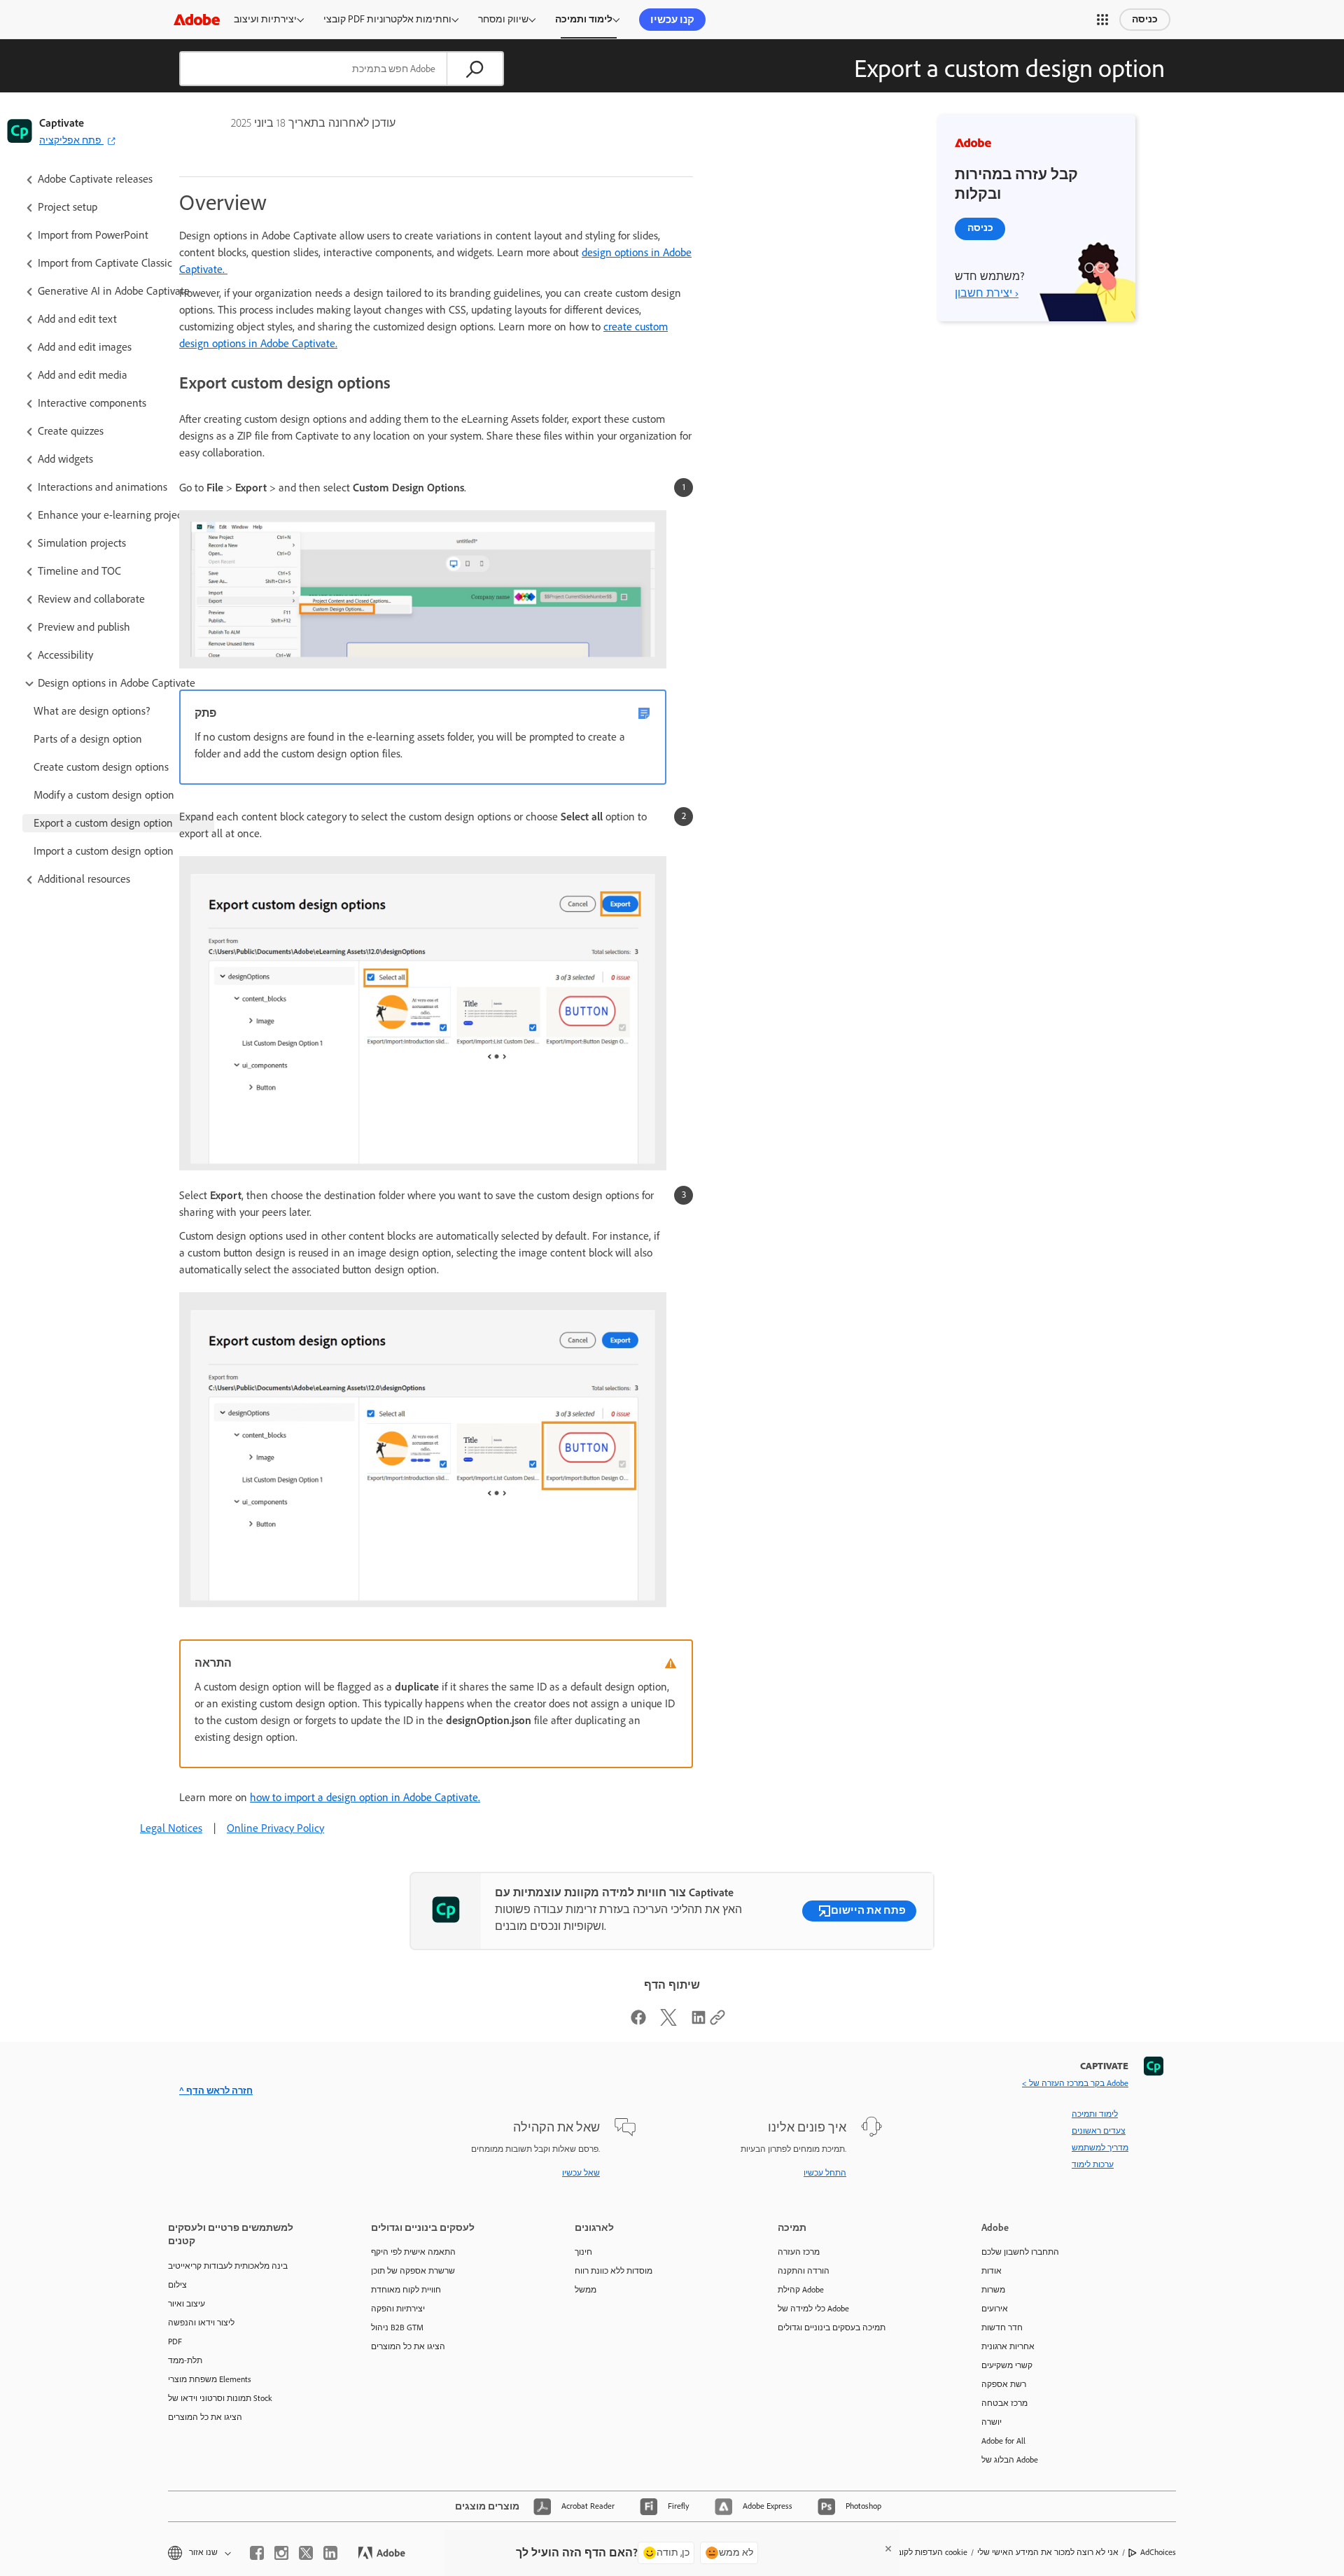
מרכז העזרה (799, 2252)
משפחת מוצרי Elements (210, 2379)
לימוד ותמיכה (584, 19)
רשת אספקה (1004, 2384)
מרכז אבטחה (1004, 2403)
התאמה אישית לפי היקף (413, 2252)
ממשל (586, 2290)
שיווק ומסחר (503, 19)
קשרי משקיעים (1007, 2365)
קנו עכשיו (672, 20)
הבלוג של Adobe (1010, 2460)
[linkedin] (330, 2553)
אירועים (995, 2309)
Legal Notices (171, 1828)
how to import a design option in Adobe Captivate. (365, 1797)
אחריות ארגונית (1008, 2346)
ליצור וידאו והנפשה (201, 2323)
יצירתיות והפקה (398, 2309)
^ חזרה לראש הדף (216, 2091)
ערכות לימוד (1093, 2164)
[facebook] (257, 2553)
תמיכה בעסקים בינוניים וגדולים (832, 2327)
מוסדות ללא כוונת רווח (614, 2271)
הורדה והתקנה (804, 2271)
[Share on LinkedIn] (699, 2022)
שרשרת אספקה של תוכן (413, 2271)
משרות (993, 2290)
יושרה (992, 2422)
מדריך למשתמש (1100, 2148)
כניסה (1145, 19)
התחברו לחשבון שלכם (1020, 2252)
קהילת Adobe (801, 2290)
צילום (177, 2285)
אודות (992, 2271)
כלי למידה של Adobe (813, 2309)
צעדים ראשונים (1099, 2131)
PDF (175, 2341)
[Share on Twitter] (668, 2022)
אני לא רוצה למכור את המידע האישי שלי (1048, 2552)
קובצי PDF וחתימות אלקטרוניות (387, 19)
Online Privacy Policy (275, 1828)
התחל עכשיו (825, 2173)
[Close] (888, 2549)
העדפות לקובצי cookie (929, 2552)
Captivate (62, 123)
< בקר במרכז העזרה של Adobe (1075, 2083)
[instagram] (281, 2553)
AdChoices (1158, 2552)
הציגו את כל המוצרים (205, 2417)
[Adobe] (197, 19)
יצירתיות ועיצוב (265, 19)
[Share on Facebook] (638, 2022)
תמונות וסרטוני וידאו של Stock (220, 2398)
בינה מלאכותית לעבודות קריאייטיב (228, 2266)
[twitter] (306, 2553)
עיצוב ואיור (187, 2304)
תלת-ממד (185, 2360)
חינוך (583, 2252)
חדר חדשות (1002, 2327)
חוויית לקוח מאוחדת (406, 2290)
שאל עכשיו (581, 2173)
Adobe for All (1003, 2441)
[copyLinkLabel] (717, 2022)
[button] (1102, 20)
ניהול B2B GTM (397, 2327)
